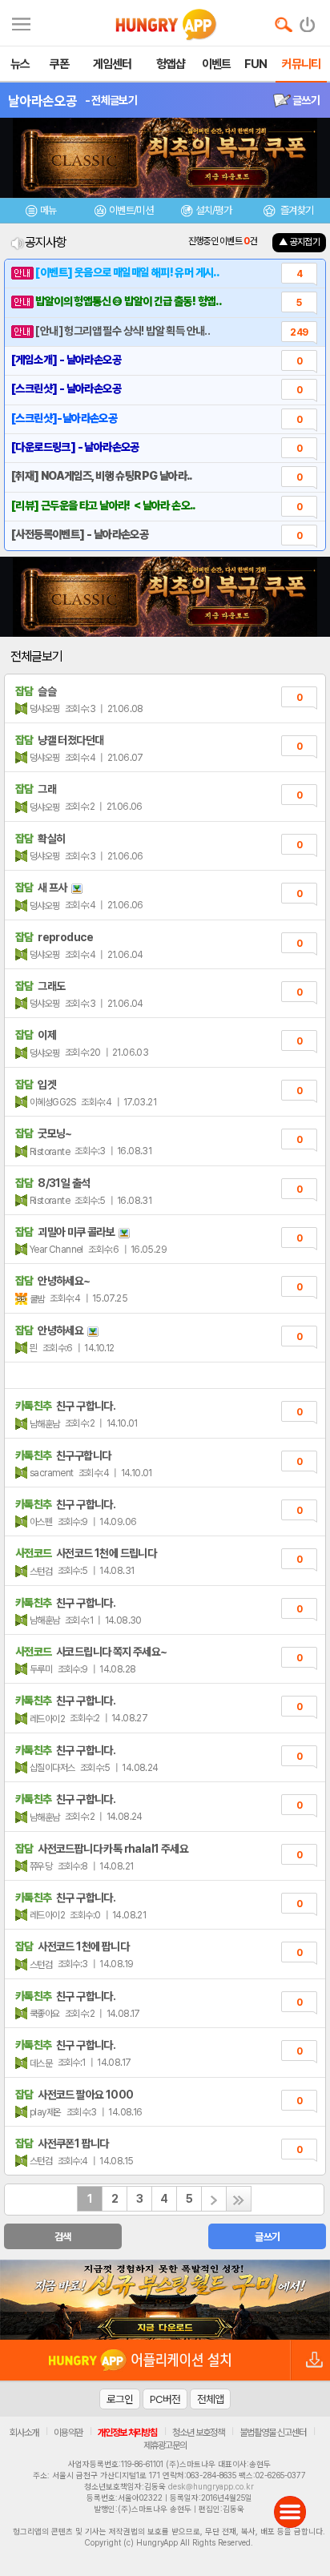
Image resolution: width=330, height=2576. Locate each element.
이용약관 (68, 2433)
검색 (63, 2237)
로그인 (120, 2399)
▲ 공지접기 (299, 242)
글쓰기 (305, 100)
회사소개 (24, 2433)
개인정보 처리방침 (127, 2433)
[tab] (41, 213)
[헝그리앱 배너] (165, 2300)
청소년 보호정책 (198, 2433)
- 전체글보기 (111, 100)
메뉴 (48, 210)
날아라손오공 (42, 101)
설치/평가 (213, 210)
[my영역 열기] (21, 22)
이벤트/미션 (131, 210)
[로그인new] (308, 21)
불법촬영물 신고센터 (273, 2433)
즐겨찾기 (296, 210)
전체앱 (210, 2399)
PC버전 (165, 2399)
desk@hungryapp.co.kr (211, 2486)
